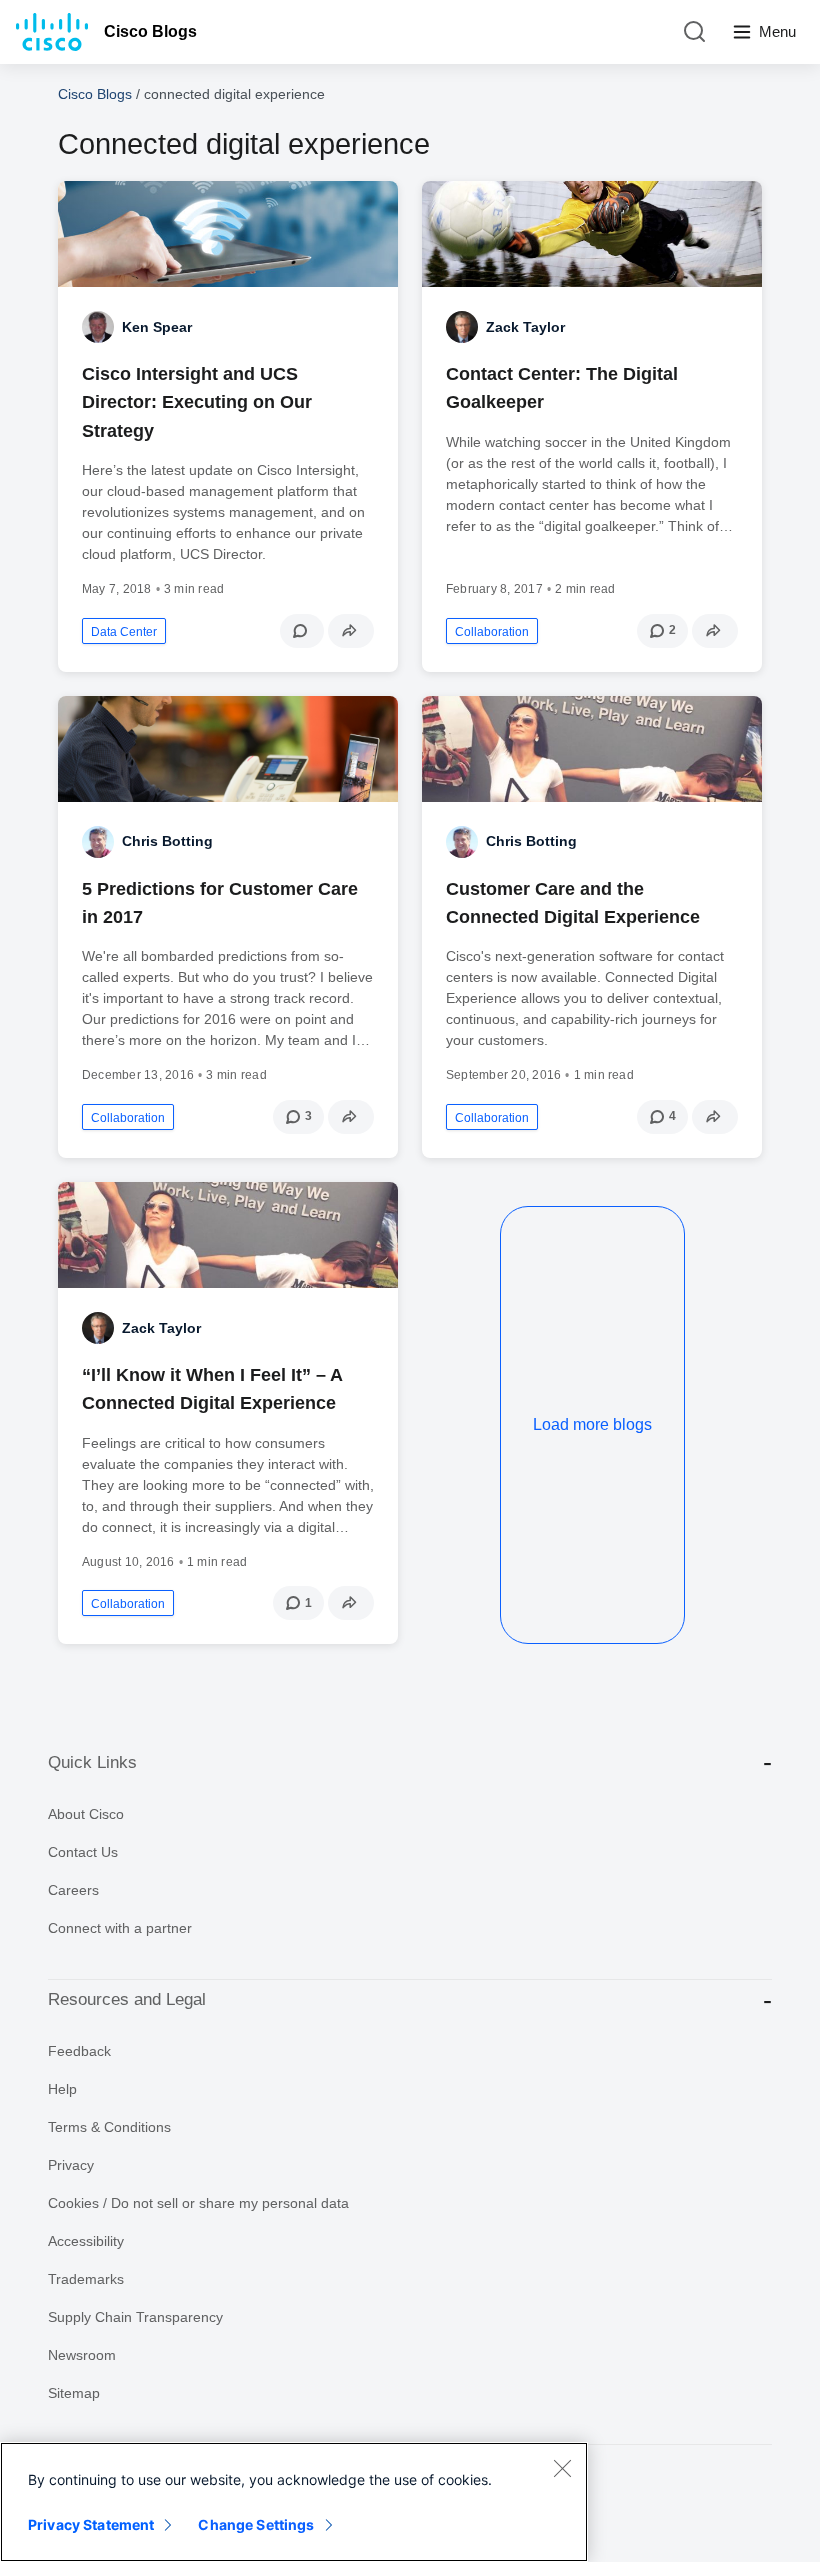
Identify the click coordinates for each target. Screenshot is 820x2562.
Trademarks (86, 2279)
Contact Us (83, 1852)
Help (62, 2089)
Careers (73, 1890)
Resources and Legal (127, 1999)
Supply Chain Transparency (135, 2317)
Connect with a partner (120, 1928)
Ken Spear (157, 327)
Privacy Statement (91, 2524)
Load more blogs (592, 1424)
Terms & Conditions (109, 2127)
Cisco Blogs (150, 31)
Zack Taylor (525, 327)
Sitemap (74, 2393)
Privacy (71, 2165)
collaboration (492, 632)
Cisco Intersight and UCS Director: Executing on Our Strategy (197, 402)
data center (124, 632)
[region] (294, 2502)
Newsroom (82, 2355)
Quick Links (92, 1762)
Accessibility (86, 2241)
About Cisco (86, 1814)
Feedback (79, 2051)
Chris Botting (167, 841)
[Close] (562, 2468)
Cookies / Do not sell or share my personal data (198, 2203)
